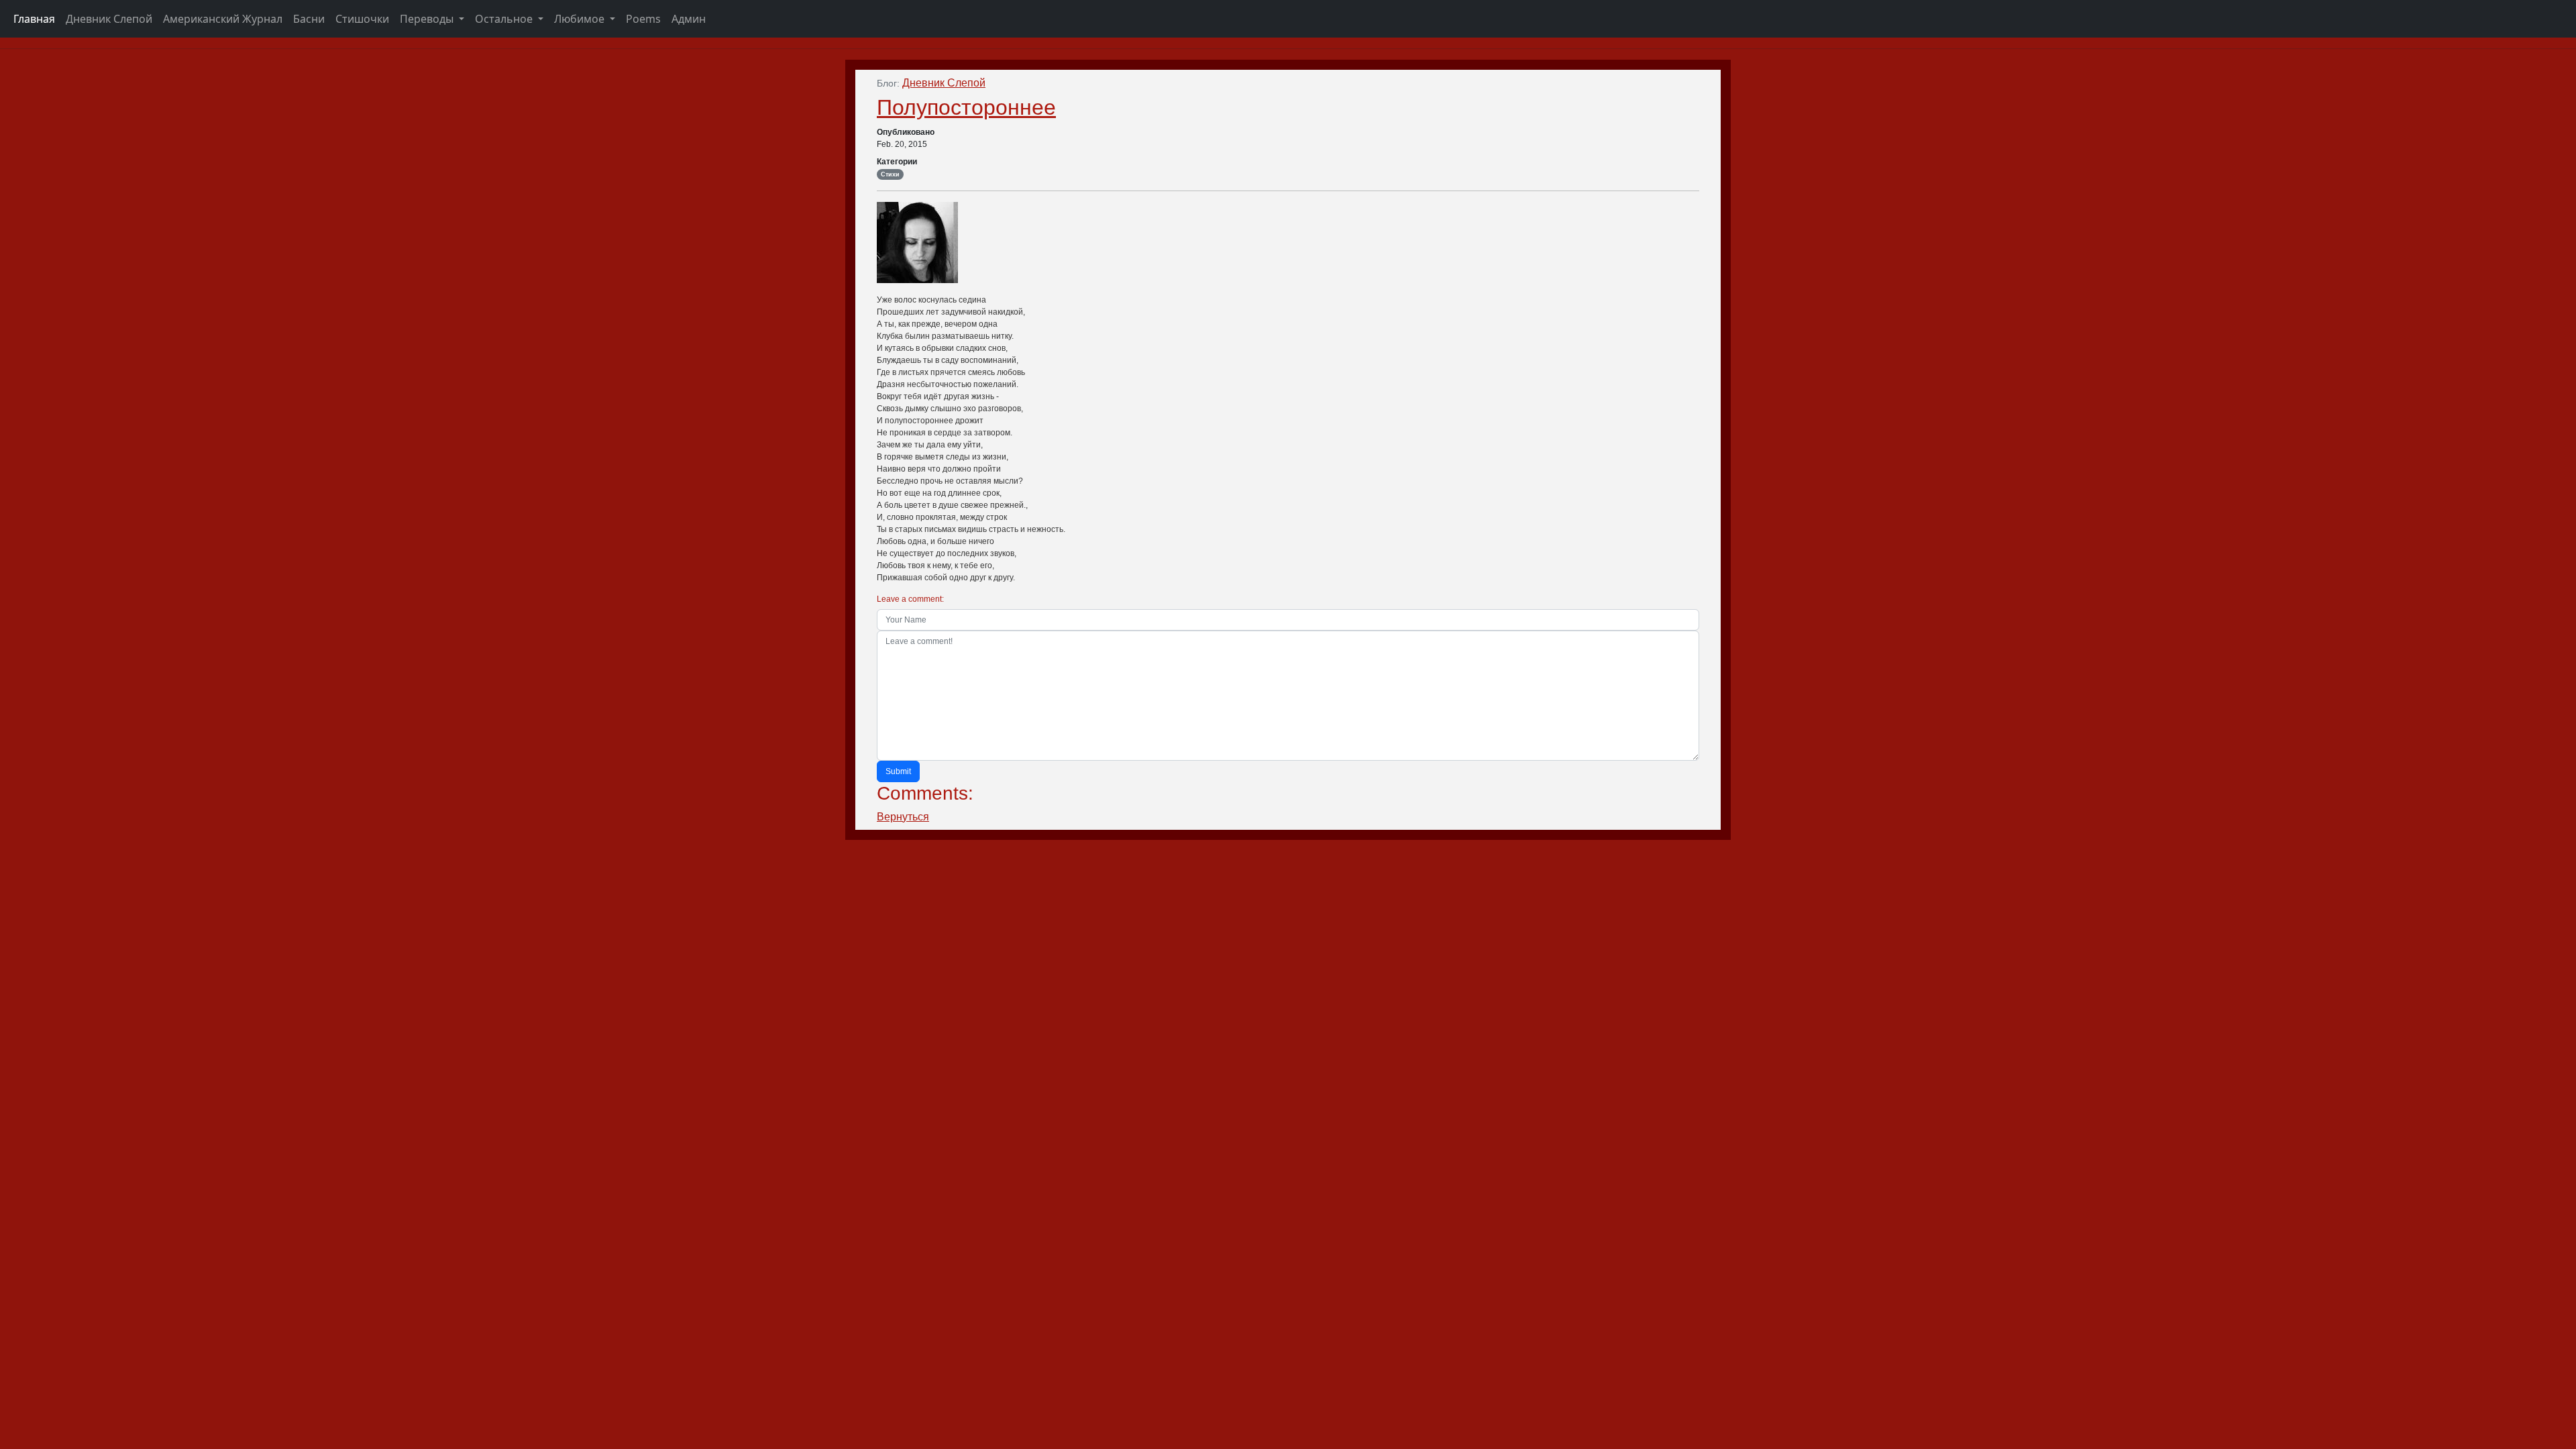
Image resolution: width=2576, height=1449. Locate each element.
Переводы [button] (428, 19)
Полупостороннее (966, 107)
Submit (898, 771)
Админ (689, 19)
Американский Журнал (223, 19)
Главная (34, 19)
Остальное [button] (505, 19)
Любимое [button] (581, 19)
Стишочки (362, 19)
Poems (643, 19)
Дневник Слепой (109, 19)
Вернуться (903, 817)
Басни (309, 19)
